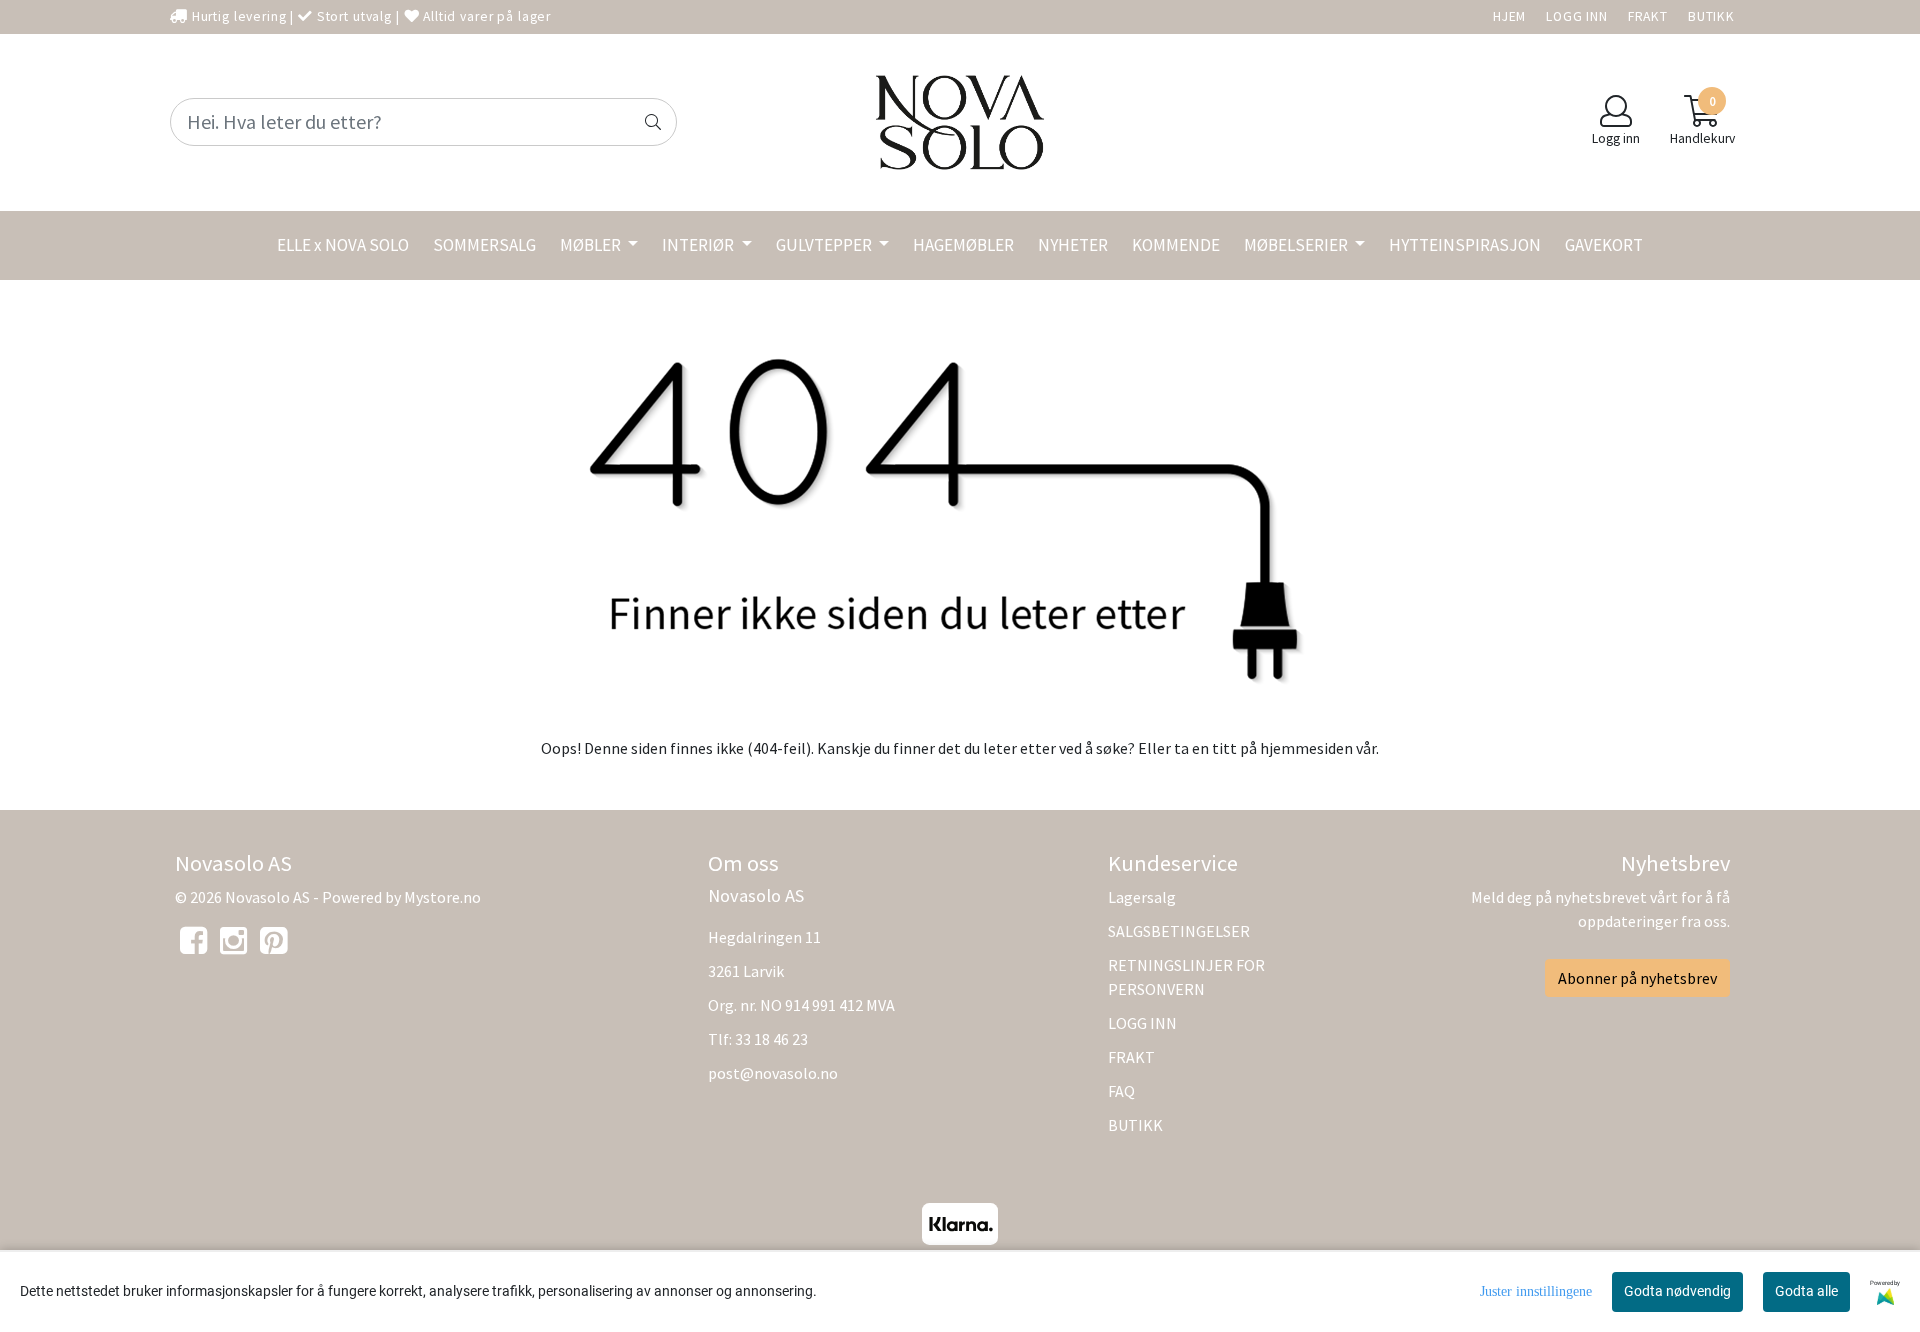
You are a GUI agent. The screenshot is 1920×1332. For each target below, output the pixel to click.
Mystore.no (442, 897)
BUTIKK (1711, 16)
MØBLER (592, 245)
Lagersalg (1142, 897)
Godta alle (1806, 1291)
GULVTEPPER (825, 245)
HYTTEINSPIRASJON (1465, 245)
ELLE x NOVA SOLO (343, 245)
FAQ (1121, 1091)
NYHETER (1073, 245)
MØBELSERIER (1297, 245)
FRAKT (1648, 16)
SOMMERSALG (484, 245)
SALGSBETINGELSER (1179, 931)
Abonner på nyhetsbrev (1637, 978)
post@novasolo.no (773, 1073)
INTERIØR (699, 245)
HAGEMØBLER (963, 245)
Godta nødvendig (1677, 1291)
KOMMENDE (1176, 245)
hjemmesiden (1306, 748)
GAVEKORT (1604, 245)
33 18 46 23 (771, 1039)
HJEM (1509, 16)
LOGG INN (1577, 16)
